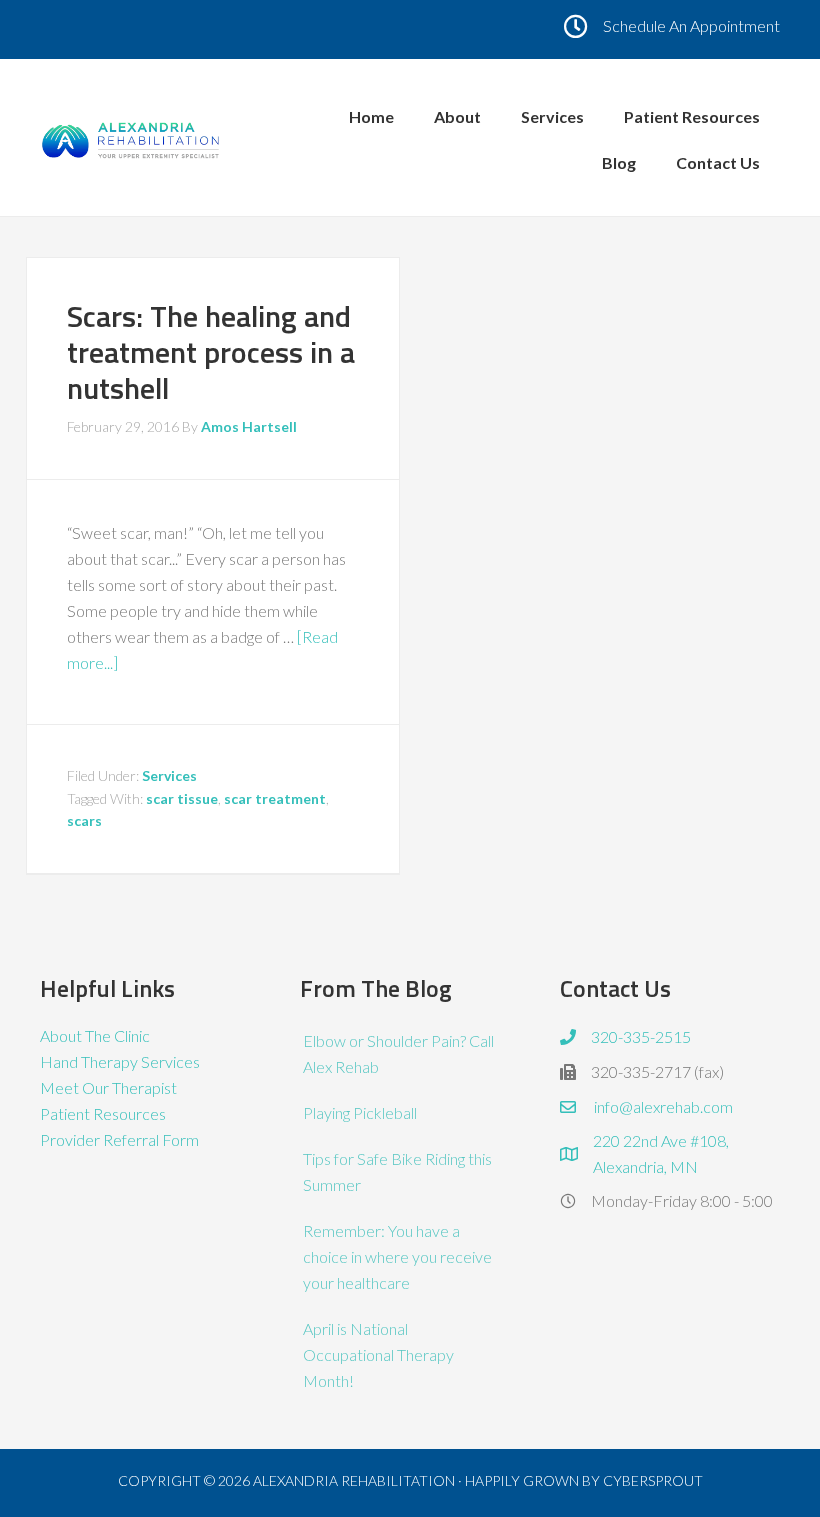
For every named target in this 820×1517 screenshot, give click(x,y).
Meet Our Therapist (108, 1087)
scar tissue (182, 798)
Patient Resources (103, 1113)
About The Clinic (95, 1035)
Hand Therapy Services (120, 1061)
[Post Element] (399, 1054)
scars (84, 820)
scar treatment (275, 798)
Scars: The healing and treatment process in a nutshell (211, 352)
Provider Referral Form (119, 1139)
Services (169, 775)
